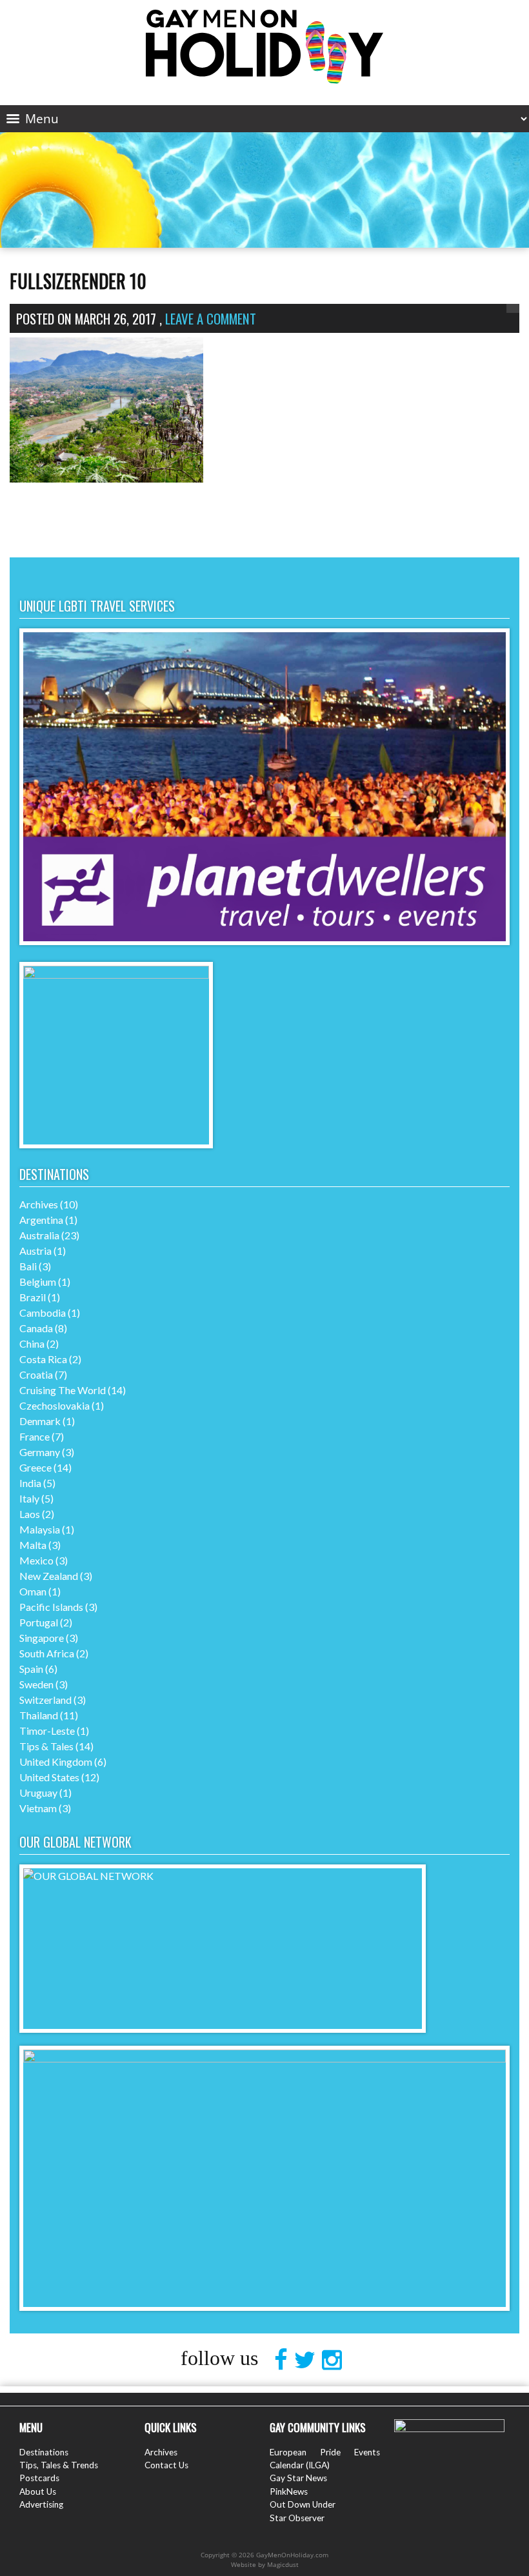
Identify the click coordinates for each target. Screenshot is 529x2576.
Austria (35, 1251)
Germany (40, 1452)
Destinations (44, 2452)
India (30, 1483)
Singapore (42, 1638)
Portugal (39, 1622)
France (35, 1436)
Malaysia (40, 1529)
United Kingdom (56, 1762)
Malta (33, 1545)
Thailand (39, 1715)
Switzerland (45, 1700)
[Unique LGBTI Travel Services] (264, 941)
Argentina (41, 1220)
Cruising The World (63, 1390)
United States (49, 1777)
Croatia (36, 1374)
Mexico (36, 1560)
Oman (33, 1591)
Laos (30, 1514)
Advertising (41, 2504)
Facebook (284, 2360)
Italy (29, 1498)
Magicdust (283, 2564)
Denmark (40, 1421)
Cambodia (43, 1313)
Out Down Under (303, 2504)
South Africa (47, 1653)
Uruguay (38, 1792)
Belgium (38, 1282)
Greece (35, 1467)
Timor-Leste (47, 1731)
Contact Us (166, 2465)
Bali (28, 1266)
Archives (39, 1204)
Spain (31, 1669)
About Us (38, 2491)
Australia (39, 1235)
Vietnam (38, 1808)
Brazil (33, 1297)
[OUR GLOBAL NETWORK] (223, 1876)
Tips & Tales (46, 1746)
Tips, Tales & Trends (59, 2465)
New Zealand (49, 1576)
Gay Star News (298, 2478)
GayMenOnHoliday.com (264, 47)
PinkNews (289, 2491)
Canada (36, 1328)
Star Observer (297, 2518)
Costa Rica (43, 1359)
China (32, 1343)
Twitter (308, 2360)
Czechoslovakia (55, 1405)
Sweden (36, 1684)
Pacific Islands (51, 1607)
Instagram (335, 2360)
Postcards (39, 2478)
